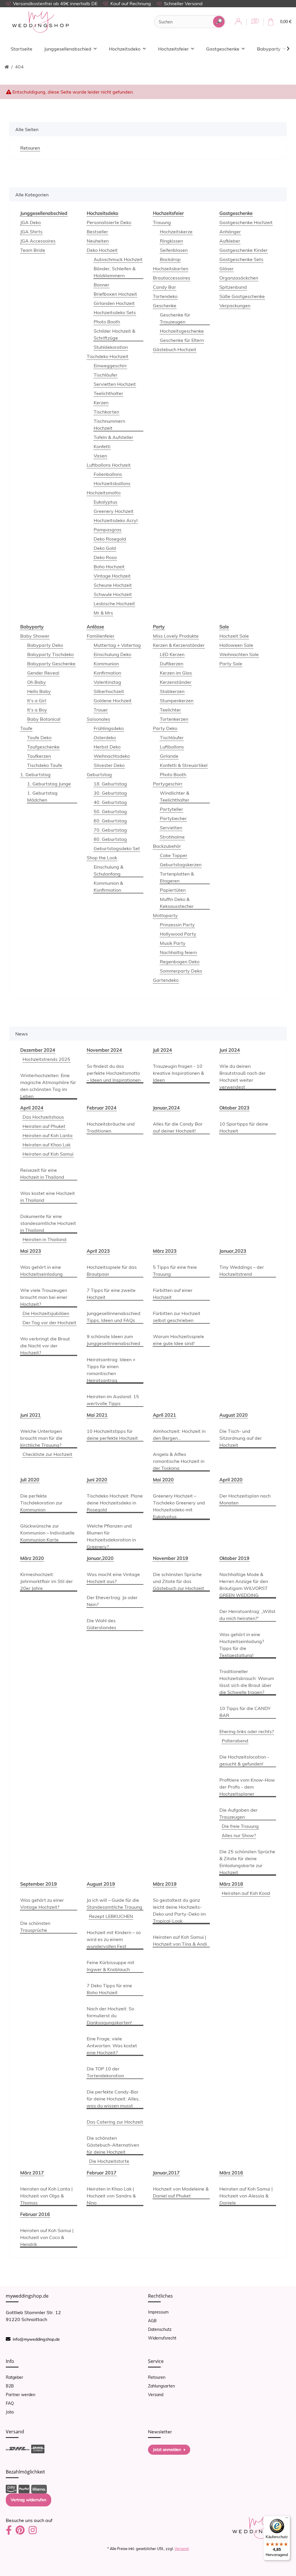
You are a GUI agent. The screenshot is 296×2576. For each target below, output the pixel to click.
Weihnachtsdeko (112, 756)
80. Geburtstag (110, 839)
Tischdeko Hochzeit (108, 356)
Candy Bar (164, 287)
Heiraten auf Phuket (44, 1126)
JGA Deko (30, 222)
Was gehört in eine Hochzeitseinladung (41, 1271)
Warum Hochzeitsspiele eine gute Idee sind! (178, 1340)
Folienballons (108, 474)
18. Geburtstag (110, 784)
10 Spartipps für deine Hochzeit (244, 1127)
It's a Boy (37, 710)
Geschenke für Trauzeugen (175, 318)
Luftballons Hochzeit (109, 465)
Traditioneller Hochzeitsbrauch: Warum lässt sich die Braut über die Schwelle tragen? (247, 1682)
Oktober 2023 (234, 1108)
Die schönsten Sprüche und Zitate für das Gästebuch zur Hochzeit (178, 1581)
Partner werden (21, 2395)
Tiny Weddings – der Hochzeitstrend (242, 1271)
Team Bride (33, 250)
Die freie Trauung (240, 1826)
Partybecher (173, 818)
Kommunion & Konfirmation (108, 886)
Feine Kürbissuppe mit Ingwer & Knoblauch (111, 1966)
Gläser (226, 269)
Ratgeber (14, 2377)
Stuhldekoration (111, 347)
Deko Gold (105, 548)
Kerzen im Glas (176, 673)
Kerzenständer (176, 682)
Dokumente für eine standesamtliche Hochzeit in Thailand (48, 1223)
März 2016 (231, 2173)
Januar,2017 (166, 2173)
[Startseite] (7, 67)
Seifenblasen (174, 250)
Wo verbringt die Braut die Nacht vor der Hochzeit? (45, 1346)
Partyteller (171, 809)
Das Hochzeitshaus (43, 1117)
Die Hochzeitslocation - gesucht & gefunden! (244, 1760)
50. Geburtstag (110, 811)
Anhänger (230, 232)
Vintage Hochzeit (112, 576)
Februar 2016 (35, 2214)
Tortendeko (165, 296)
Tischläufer (106, 375)
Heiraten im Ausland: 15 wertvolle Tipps (113, 1400)
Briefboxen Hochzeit (115, 294)
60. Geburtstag (110, 821)
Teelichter (170, 710)
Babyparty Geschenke (51, 664)
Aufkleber (230, 241)
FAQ (10, 2403)
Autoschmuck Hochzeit (118, 259)
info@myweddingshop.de (36, 2339)
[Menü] (287, 2519)
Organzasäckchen (239, 278)
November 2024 (104, 1050)
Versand (156, 2395)
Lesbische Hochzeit (114, 604)
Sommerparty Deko (181, 971)
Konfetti (102, 446)
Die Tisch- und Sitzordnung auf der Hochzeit (241, 1438)
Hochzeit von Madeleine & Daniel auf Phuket (181, 2192)
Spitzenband (233, 287)
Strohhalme (172, 837)
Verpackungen (235, 306)
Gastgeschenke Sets (241, 259)
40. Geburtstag (110, 802)
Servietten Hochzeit (115, 384)
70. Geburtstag (110, 830)
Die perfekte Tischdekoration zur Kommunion (41, 1503)
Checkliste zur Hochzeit (47, 1454)
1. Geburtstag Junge (49, 784)
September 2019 (39, 1884)
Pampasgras (108, 530)
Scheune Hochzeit (113, 585)
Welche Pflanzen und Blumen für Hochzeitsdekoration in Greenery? (111, 1536)
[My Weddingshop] (40, 22)
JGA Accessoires (38, 241)
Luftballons (172, 747)
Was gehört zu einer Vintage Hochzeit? (42, 1903)
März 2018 (231, 1884)
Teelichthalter (108, 393)
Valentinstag (107, 682)
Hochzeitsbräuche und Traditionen (111, 1127)
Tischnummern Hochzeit (109, 424)
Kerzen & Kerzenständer (179, 645)
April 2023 (98, 1251)
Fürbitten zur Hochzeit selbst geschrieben (177, 1317)
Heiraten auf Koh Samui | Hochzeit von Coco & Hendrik (47, 2237)
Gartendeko (166, 980)
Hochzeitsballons (112, 483)
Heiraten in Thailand (45, 1239)
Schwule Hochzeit (113, 594)
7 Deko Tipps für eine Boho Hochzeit (109, 1989)
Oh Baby (37, 682)
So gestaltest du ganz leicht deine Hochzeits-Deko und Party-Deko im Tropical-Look (179, 1910)
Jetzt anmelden (167, 2450)
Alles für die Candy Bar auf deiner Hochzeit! (178, 1127)
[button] (238, 22)
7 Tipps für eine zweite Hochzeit (111, 1294)
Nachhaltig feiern (178, 952)
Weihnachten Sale (239, 654)
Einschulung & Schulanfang (109, 870)
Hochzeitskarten (171, 269)
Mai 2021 (97, 1415)
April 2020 (231, 1480)
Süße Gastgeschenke (242, 296)
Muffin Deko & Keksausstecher (177, 903)
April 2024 (32, 1108)
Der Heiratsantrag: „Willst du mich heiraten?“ (247, 1615)
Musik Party (173, 943)
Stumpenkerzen (177, 701)
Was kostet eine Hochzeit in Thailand (48, 1197)
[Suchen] (219, 22)
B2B (10, 2386)
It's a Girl (37, 701)
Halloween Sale (236, 645)
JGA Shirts (31, 232)
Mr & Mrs (103, 613)
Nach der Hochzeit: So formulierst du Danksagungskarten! (110, 2016)
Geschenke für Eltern (182, 340)
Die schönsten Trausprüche (35, 1927)
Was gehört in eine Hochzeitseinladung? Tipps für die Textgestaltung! (242, 1645)
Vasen (100, 456)
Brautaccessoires (172, 278)
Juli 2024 (162, 1050)
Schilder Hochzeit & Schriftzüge (114, 334)
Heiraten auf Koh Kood (246, 1893)
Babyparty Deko (45, 645)
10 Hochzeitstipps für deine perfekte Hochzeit (112, 1435)
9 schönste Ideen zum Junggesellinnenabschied (113, 1340)
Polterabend (235, 1741)
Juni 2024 (230, 1050)
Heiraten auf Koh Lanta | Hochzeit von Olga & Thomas (46, 2196)
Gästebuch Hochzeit (175, 349)
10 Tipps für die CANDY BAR (245, 1712)
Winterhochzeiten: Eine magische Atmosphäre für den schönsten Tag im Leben (48, 1086)
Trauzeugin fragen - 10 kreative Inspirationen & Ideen (178, 1073)
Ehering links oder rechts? (247, 1731)
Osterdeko (105, 737)
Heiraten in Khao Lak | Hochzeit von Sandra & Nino (111, 2196)
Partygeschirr (168, 784)
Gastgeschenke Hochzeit (246, 222)
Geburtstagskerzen (181, 865)
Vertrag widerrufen (28, 2500)
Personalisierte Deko (109, 222)
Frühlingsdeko (109, 728)
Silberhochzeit (109, 691)
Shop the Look (102, 858)
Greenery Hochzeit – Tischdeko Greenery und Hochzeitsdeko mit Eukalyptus (179, 1506)
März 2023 (165, 1251)
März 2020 (32, 1558)
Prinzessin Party (177, 925)
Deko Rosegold (110, 539)
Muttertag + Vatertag (117, 645)
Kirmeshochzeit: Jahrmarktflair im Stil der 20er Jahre (47, 1581)
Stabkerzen (172, 691)
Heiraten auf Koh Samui (48, 1154)
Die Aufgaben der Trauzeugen (238, 1813)
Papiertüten (173, 890)
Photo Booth (107, 322)
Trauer (101, 710)
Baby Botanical (44, 719)
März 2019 (165, 1884)
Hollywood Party (178, 934)
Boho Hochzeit (109, 567)
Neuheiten (98, 241)
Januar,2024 (166, 1108)
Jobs (10, 2412)
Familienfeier (101, 636)
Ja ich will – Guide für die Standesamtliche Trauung (114, 1903)
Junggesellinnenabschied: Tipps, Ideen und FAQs (114, 1317)
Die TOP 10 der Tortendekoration (105, 2072)
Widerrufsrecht (162, 2338)
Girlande (169, 756)
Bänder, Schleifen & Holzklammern (115, 272)
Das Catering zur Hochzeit (115, 2122)
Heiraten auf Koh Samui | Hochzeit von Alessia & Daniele (246, 2196)
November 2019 (171, 1558)
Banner (101, 285)
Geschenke (165, 306)
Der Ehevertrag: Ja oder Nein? (112, 1601)
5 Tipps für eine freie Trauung (175, 1271)
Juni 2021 (30, 1415)
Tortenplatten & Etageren (177, 877)
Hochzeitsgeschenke (182, 331)
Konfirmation (107, 673)
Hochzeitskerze (176, 232)
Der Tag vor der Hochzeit (49, 1323)
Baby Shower (35, 636)
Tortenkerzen (174, 719)
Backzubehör (167, 846)
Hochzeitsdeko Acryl (116, 520)
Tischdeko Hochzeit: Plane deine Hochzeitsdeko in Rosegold (115, 1503)
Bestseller (97, 232)
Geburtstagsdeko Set (117, 848)
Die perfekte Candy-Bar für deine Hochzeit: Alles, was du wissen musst (113, 2099)
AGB (152, 2321)
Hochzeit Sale (234, 636)
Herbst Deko (107, 747)
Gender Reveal (43, 673)
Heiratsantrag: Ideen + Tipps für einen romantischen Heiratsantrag (111, 1370)
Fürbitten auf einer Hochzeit (173, 1294)
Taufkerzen (39, 756)
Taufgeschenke (43, 747)
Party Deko (165, 728)
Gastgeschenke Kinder (244, 250)
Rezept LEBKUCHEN (111, 1916)
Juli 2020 (30, 1480)
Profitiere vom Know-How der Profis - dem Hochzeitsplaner (247, 1787)
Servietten (171, 828)
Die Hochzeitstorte (109, 2161)
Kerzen (101, 403)
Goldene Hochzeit (113, 701)
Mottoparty (165, 915)
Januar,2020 (100, 1558)
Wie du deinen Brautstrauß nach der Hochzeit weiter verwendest (243, 1076)
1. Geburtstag (35, 774)
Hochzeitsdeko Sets (115, 312)
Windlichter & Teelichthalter (175, 796)
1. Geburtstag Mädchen (42, 796)
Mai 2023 (31, 1251)
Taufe (26, 728)
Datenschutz (160, 2329)
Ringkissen (171, 241)
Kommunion (106, 664)
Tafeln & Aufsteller (113, 437)
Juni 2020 (97, 1480)
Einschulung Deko (112, 654)
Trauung (162, 222)
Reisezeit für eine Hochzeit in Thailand (42, 1174)
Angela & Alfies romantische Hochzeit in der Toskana (179, 1461)
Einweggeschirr (110, 366)
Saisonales (98, 719)
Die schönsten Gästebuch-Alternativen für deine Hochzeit (113, 2145)
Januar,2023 (233, 1251)
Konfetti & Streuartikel (184, 765)
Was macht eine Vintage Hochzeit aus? (113, 1578)
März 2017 (32, 2173)
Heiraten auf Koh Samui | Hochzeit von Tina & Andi (180, 1940)
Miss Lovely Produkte (176, 636)
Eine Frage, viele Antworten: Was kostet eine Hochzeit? (112, 2046)
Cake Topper (174, 855)
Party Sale (231, 664)
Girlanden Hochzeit (114, 303)
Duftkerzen (172, 664)
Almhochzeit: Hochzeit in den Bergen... (179, 1435)
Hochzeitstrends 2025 (46, 1059)
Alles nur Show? (239, 1835)
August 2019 (101, 1884)
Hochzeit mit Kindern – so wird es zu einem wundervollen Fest (114, 1939)
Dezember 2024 (38, 1050)
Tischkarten (106, 412)
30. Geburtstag (110, 793)
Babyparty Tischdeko (50, 654)
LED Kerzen (172, 654)
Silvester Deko (109, 765)
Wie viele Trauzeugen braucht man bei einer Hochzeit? (44, 1297)
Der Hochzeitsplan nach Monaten (245, 1499)
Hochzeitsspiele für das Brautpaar (112, 1271)
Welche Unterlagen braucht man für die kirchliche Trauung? (41, 1438)
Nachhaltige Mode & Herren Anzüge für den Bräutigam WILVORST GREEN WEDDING (244, 1585)
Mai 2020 (163, 1480)
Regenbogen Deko (180, 962)
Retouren (157, 2377)
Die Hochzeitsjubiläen (46, 1313)
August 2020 (234, 1415)
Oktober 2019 (234, 1558)
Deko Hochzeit (102, 250)
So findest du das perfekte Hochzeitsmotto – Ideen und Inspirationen (114, 1073)
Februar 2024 (102, 1108)
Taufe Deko (39, 737)
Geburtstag (99, 774)
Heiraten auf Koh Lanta (48, 1135)
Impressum (158, 2312)
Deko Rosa (105, 557)
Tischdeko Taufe (45, 765)
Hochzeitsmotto (104, 493)
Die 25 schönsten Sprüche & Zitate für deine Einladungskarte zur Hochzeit (247, 1862)
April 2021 (164, 1415)
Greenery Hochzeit (114, 511)
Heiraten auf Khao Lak (47, 1145)
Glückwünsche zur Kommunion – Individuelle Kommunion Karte (47, 1533)
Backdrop (170, 259)
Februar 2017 (102, 2173)
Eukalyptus (106, 502)
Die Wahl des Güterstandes (101, 1624)
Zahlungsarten (161, 2386)
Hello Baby (39, 691)
